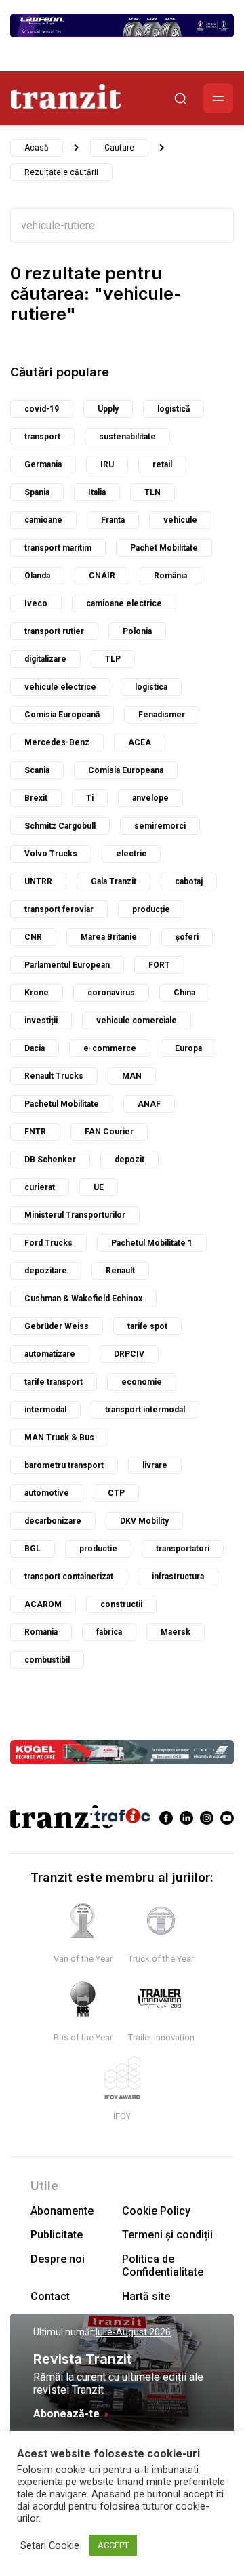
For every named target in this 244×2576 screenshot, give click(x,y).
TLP (113, 659)
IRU (107, 464)
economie (142, 1382)
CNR (33, 937)
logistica (151, 687)
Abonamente (62, 2211)
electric (131, 854)
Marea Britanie (109, 937)
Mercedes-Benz (57, 742)
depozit (129, 1160)
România (170, 576)
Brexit (36, 798)
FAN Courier (109, 1132)
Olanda (37, 576)
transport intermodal (145, 1410)
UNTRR (38, 881)
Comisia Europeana (126, 770)
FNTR (35, 1132)
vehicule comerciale (137, 1021)
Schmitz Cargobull (60, 826)
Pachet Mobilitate (164, 548)
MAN (132, 1076)
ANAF (149, 1104)
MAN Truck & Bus (59, 1438)
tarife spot (147, 1326)
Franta (113, 520)
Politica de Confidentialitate (163, 2265)
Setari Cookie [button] (50, 2545)
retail (162, 464)
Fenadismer (162, 715)
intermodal (45, 1410)
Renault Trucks (54, 1076)
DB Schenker (50, 1160)
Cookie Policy (156, 2211)
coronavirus (111, 993)
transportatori (183, 1549)
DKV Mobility (144, 1521)
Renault (120, 1271)
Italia (97, 492)
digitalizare (45, 659)
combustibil (47, 1660)
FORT (159, 965)
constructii (121, 1604)
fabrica (109, 1632)
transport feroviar (59, 909)
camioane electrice (124, 603)
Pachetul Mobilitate (62, 1104)
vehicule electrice (60, 687)
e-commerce (110, 1048)
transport (42, 437)
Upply (108, 409)
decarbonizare (53, 1521)
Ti (90, 798)
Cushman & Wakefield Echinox (83, 1299)
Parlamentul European (67, 965)
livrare (155, 1465)
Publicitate (57, 2235)
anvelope (150, 798)
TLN (152, 492)
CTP (116, 1493)
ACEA (140, 742)
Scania (37, 770)
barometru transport (64, 1465)
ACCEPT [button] (113, 2545)
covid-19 (42, 409)
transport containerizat (69, 1577)
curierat (40, 1187)
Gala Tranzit (114, 881)
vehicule (180, 520)
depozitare (46, 1271)
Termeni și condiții (167, 2235)
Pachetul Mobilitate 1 (152, 1243)
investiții (41, 1021)
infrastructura (178, 1577)
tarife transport (54, 1382)
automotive (47, 1493)
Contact (50, 2296)
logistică (174, 409)
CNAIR (102, 576)
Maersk (176, 1632)
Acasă (37, 148)
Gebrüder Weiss (57, 1326)
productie (98, 1549)
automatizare (50, 1354)
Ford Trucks (48, 1243)
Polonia (137, 631)
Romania (41, 1632)
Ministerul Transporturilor (75, 1215)
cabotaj (189, 881)
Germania (43, 464)
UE (99, 1187)
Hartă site (146, 2296)
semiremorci (160, 826)
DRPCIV (129, 1354)
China (184, 993)
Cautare (119, 148)
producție (151, 909)
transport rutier (54, 631)
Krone (37, 993)
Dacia (35, 1048)
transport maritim (58, 548)
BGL (33, 1549)
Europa (188, 1048)
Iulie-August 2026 (133, 2332)
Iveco (36, 603)
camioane (43, 520)
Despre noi (58, 2259)
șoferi (187, 937)
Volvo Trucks (51, 854)
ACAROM (43, 1604)
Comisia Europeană (62, 715)
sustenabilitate (127, 437)
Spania (37, 492)
